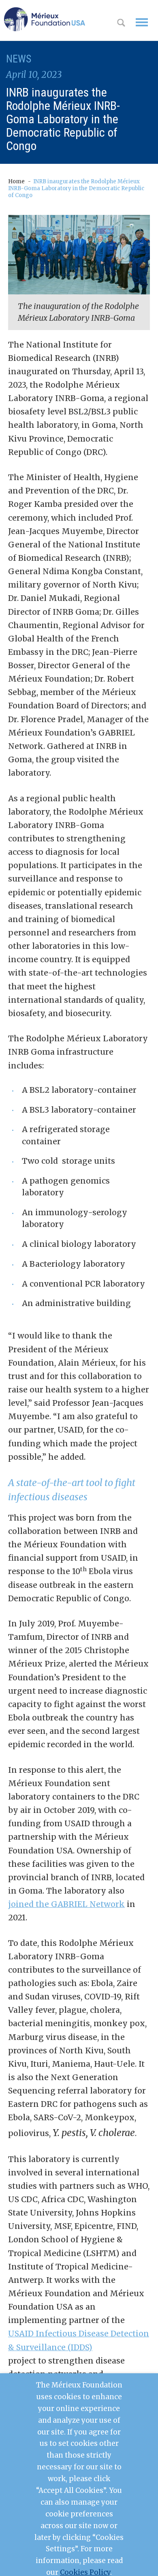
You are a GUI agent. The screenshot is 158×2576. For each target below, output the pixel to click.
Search (121, 24)
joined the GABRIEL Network (66, 1904)
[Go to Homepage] (45, 19)
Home (16, 181)
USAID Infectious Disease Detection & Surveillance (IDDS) (79, 2340)
